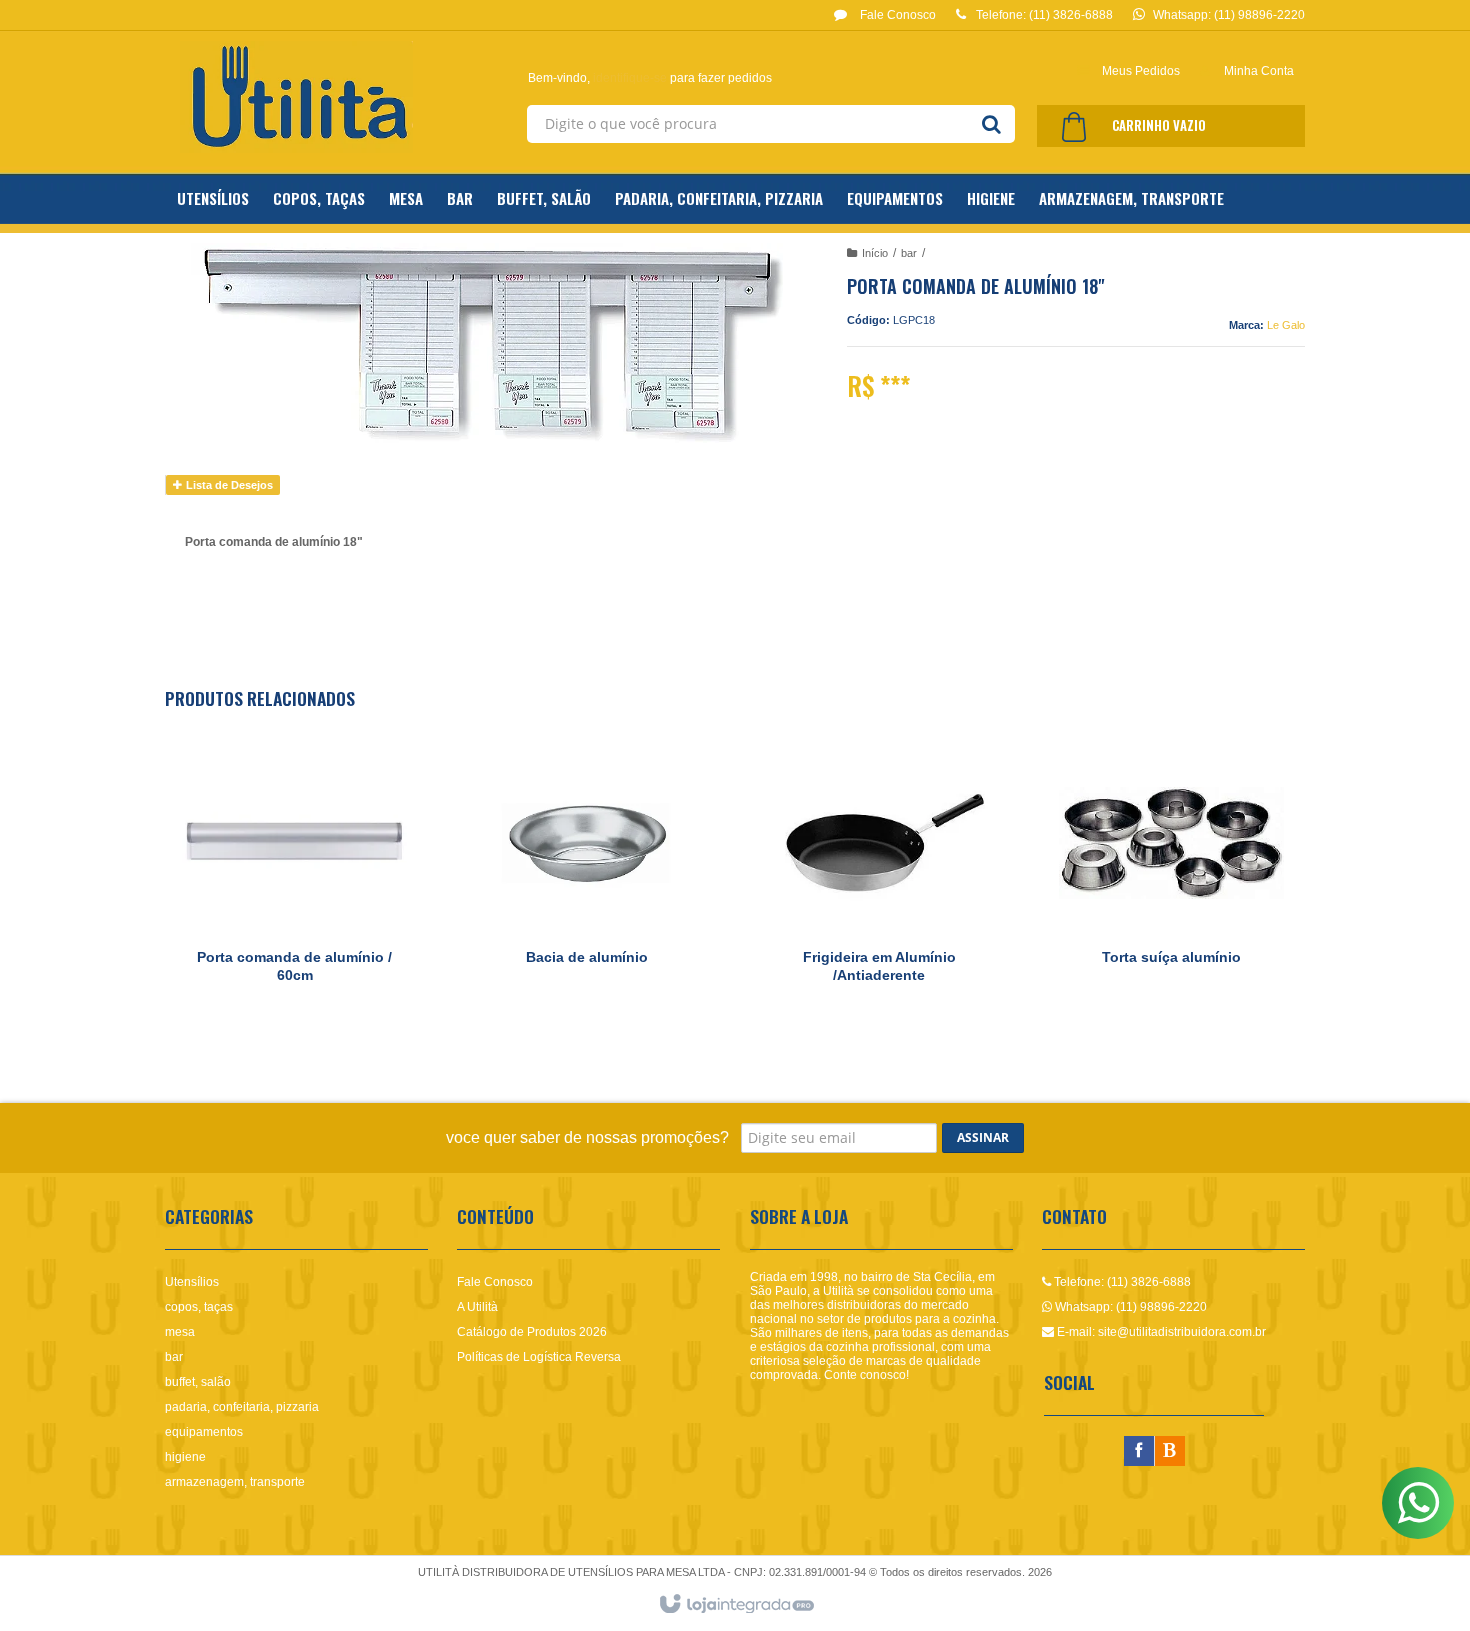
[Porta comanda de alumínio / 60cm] (294, 883)
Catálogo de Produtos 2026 (532, 1332)
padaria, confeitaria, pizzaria (242, 1407)
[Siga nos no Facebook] (1139, 1452)
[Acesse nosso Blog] (1170, 1452)
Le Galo (1286, 325)
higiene (185, 1457)
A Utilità (477, 1307)
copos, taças (199, 1307)
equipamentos (204, 1432)
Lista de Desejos (228, 485)
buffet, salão (198, 1382)
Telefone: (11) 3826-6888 (1121, 1282)
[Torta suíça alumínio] (1171, 883)
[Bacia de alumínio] (587, 883)
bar (909, 253)
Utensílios (192, 1282)
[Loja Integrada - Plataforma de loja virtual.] (735, 1605)
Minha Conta (1259, 71)
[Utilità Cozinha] (296, 97)
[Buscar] (991, 124)
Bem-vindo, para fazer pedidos (650, 78)
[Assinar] (983, 1138)
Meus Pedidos (1141, 71)
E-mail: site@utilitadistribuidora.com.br (1160, 1332)
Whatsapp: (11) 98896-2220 (1129, 1307)
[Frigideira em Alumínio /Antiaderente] (879, 883)
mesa (180, 1332)
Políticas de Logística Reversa (539, 1357)
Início (875, 253)
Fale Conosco (896, 15)
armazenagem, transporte (235, 1482)
